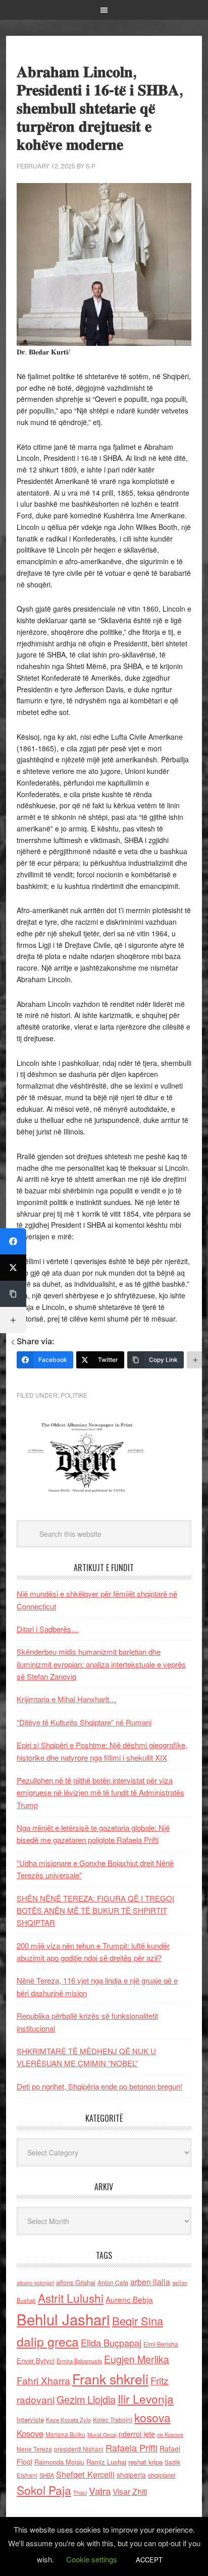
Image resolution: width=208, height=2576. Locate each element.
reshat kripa (145, 2462)
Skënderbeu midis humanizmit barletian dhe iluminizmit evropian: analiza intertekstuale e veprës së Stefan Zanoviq (101, 1664)
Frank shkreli (110, 2379)
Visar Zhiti (130, 2491)
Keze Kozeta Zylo (68, 2420)
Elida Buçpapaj (111, 2343)
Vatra (100, 2491)
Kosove (30, 2433)
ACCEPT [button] (149, 2560)
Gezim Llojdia (86, 2399)
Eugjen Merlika (137, 2359)
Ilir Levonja (146, 2399)
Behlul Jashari (63, 2319)
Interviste (30, 2419)
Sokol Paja (44, 2490)
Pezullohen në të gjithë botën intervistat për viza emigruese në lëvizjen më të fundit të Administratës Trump (100, 1792)
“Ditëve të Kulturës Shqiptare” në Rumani (84, 1722)
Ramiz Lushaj (106, 2462)
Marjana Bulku (65, 2434)
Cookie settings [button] (92, 2559)
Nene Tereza (34, 2449)
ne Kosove (170, 2434)
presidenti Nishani (79, 2449)
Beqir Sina (138, 2321)
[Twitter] (13, 1268)
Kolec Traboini (113, 2419)
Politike (74, 1395)
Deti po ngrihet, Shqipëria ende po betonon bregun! (99, 2086)
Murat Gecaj (102, 2435)
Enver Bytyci (36, 2360)
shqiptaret (162, 2475)
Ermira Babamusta (79, 2361)
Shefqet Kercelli (85, 2474)
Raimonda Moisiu (59, 2462)
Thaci (80, 2492)
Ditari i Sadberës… (48, 1629)
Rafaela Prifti (132, 2447)
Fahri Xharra (43, 2380)
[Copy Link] (13, 1294)
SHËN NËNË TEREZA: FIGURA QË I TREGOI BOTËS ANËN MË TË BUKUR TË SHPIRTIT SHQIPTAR (95, 1910)
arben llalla (150, 2282)
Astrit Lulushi (71, 2298)
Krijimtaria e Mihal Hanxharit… (67, 1699)
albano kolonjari (35, 2283)
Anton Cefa (113, 2282)
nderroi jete (137, 2434)
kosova (152, 2417)
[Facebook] (13, 1241)
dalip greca (48, 2341)
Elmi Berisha (161, 2344)
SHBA (47, 2475)
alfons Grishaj (76, 2282)
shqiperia (131, 2475)
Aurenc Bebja (129, 2299)
